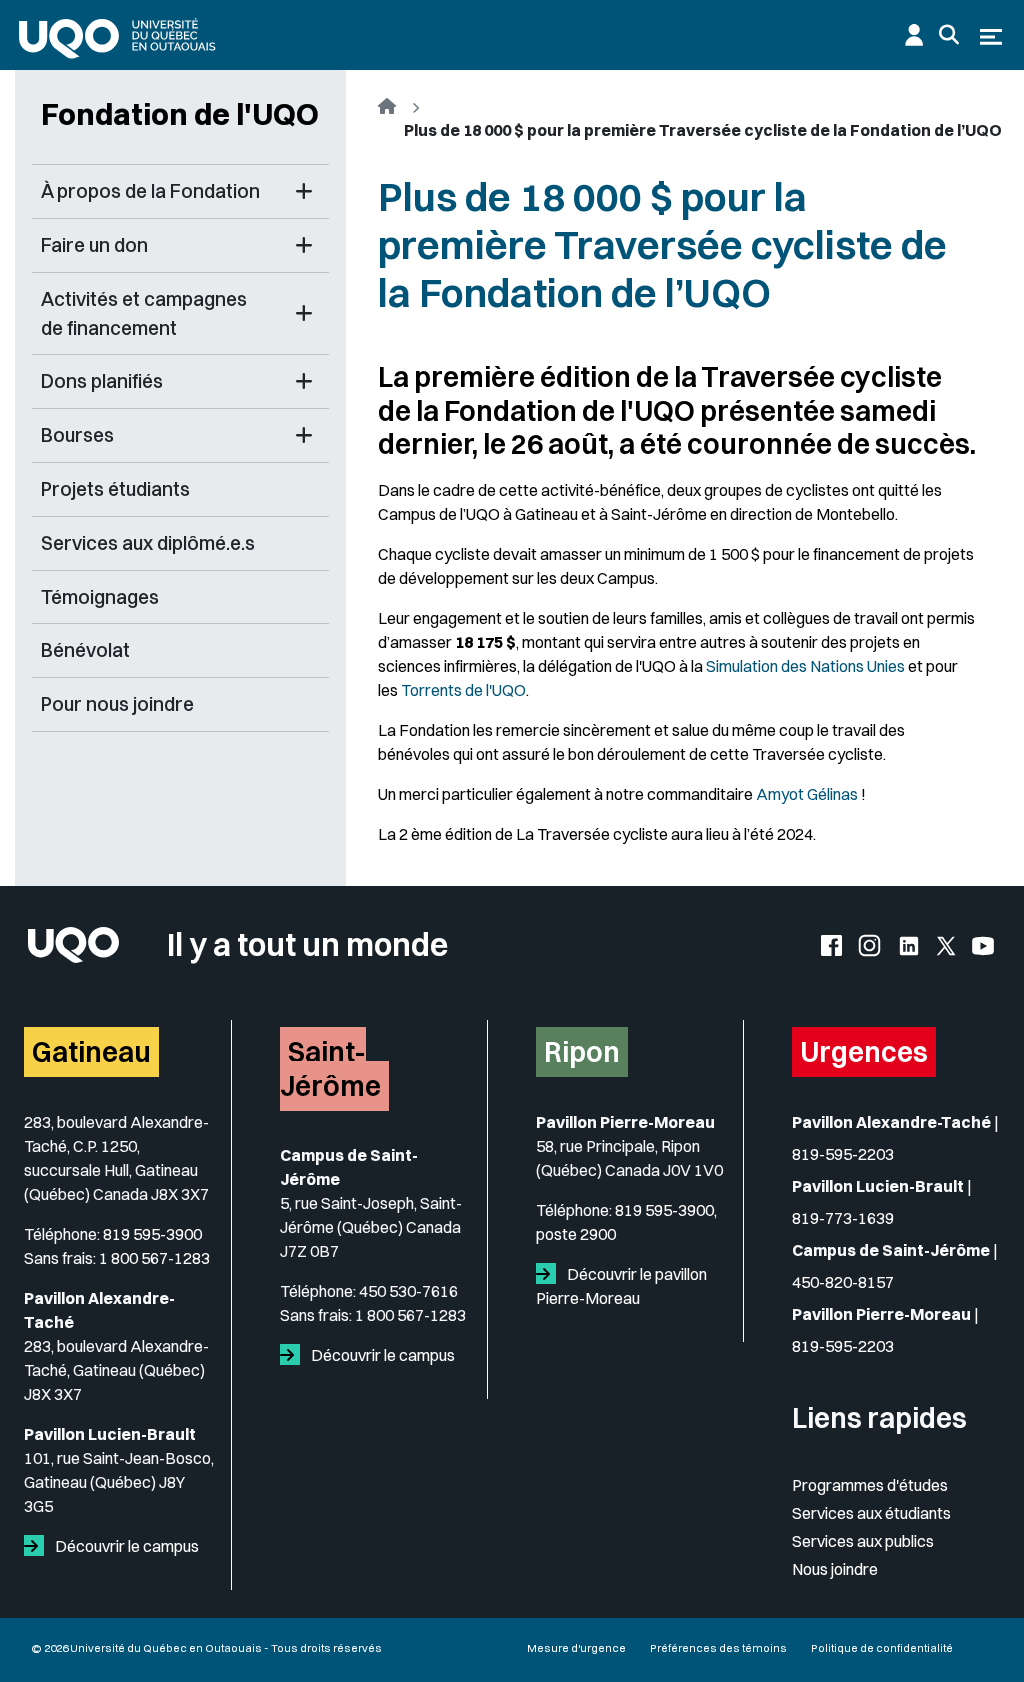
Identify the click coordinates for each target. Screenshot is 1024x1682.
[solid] (38, 1546)
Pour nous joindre (117, 704)
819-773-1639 (843, 1218)
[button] (304, 191)
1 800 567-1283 (154, 1258)
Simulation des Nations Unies (805, 666)
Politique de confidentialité (882, 1648)
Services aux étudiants (871, 1513)
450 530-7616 (408, 1291)
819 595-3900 (152, 1234)
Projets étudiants (115, 489)
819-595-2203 (843, 1154)
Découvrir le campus (125, 1546)
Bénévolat (85, 650)
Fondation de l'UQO (180, 114)
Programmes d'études (870, 1485)
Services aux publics (863, 1541)
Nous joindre (835, 1569)
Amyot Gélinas (807, 794)
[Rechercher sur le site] (949, 35)
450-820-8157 (843, 1282)
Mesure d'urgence (576, 1648)
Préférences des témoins (718, 1648)
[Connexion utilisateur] (914, 35)
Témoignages (100, 597)
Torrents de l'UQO (463, 690)
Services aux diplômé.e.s (148, 543)
